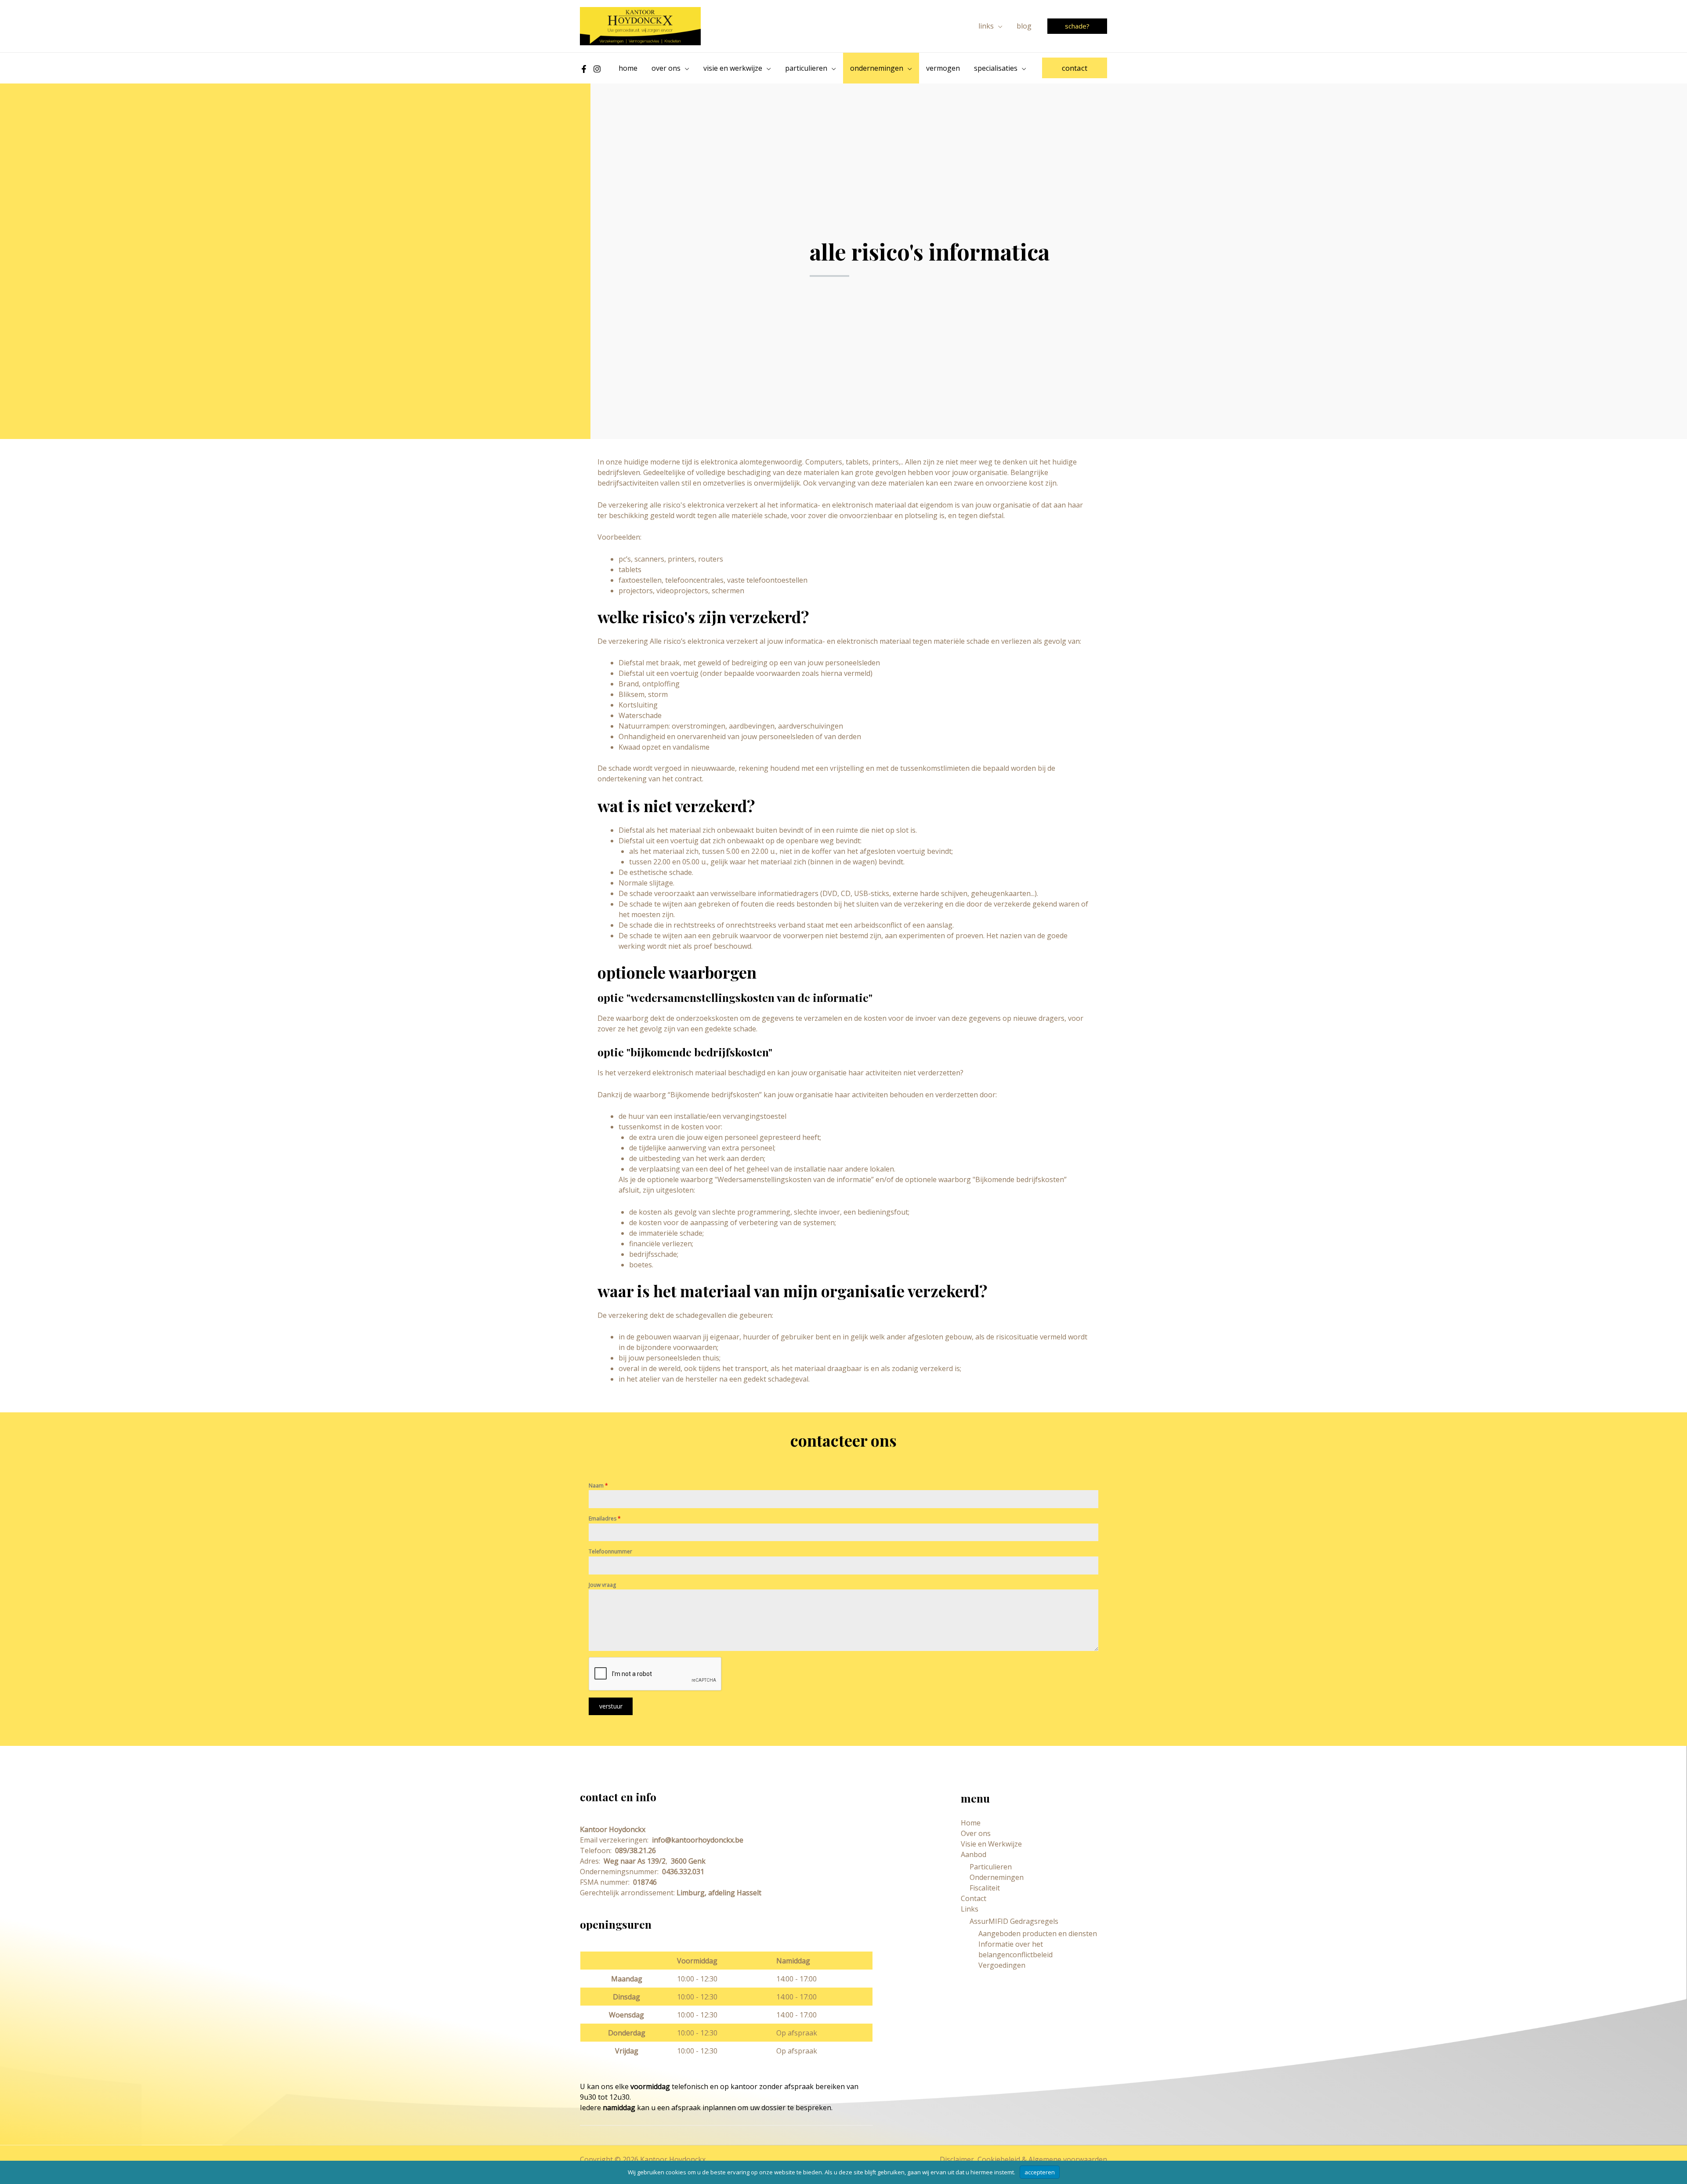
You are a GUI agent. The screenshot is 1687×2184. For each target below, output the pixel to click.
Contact (974, 1898)
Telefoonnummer (610, 1551)
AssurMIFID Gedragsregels (1014, 1921)
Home (971, 1823)
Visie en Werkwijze (991, 1844)
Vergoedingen (1002, 1965)
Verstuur (611, 1706)
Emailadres (605, 1518)
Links (970, 1909)
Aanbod (974, 1854)
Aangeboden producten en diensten (1038, 1934)
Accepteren (1040, 2172)
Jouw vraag (602, 1585)
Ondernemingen (997, 1877)
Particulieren (991, 1867)
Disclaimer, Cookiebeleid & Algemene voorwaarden (1023, 2159)
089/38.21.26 (635, 1850)
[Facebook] (584, 69)
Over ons (976, 1833)
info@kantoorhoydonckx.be (697, 1840)
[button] (998, 26)
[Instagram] (597, 69)
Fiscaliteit (985, 1888)
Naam (598, 1486)
